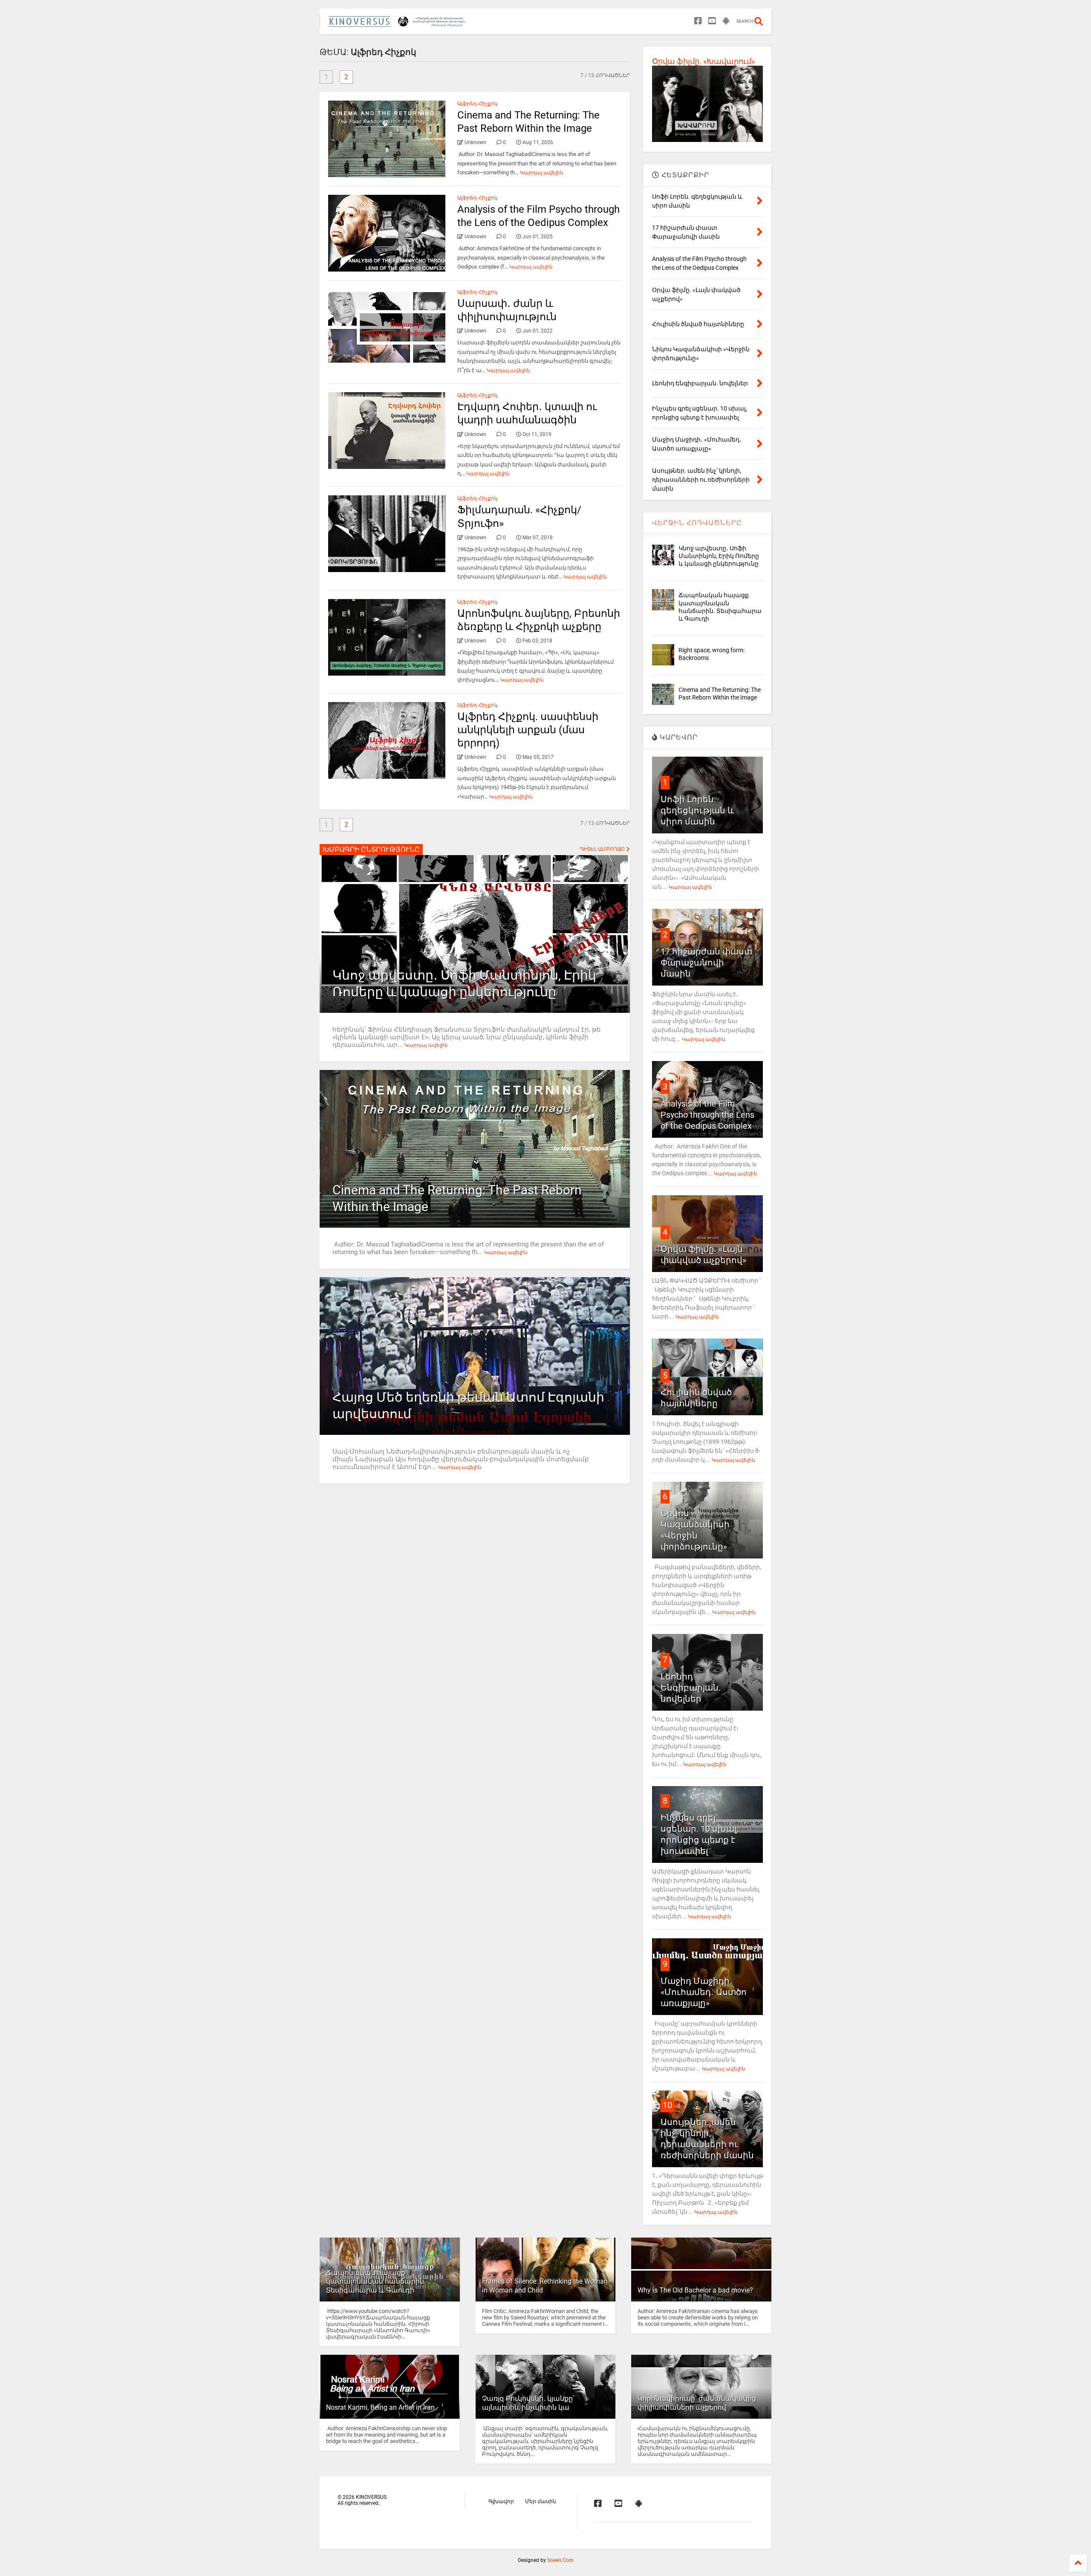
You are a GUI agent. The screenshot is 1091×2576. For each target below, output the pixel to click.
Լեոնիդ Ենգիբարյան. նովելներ (691, 1688)
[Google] (726, 21)
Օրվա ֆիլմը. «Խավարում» (703, 61)
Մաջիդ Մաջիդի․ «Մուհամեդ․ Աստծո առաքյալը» (704, 1992)
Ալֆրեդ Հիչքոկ (478, 104)
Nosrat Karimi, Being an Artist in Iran (380, 2407)
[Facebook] (698, 21)
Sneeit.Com (560, 2560)
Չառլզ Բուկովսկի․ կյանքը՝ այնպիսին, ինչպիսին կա (528, 2403)
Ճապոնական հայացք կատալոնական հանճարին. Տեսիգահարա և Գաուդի (376, 2282)
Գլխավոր (501, 2501)
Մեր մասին (541, 2501)
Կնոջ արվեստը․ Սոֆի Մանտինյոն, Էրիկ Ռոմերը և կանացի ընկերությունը (719, 556)
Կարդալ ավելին (542, 173)
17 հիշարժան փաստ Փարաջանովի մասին (706, 963)
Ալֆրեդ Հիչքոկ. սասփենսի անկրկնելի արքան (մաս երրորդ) (528, 730)
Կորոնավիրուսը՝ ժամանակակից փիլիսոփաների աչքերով (697, 2403)
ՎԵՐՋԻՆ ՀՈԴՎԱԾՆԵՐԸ (697, 523)
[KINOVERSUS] (399, 24)
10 (667, 2105)
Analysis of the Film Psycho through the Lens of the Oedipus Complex (707, 1115)
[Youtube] (712, 21)
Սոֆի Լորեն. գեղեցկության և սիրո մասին (697, 810)
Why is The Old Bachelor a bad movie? (695, 2290)
